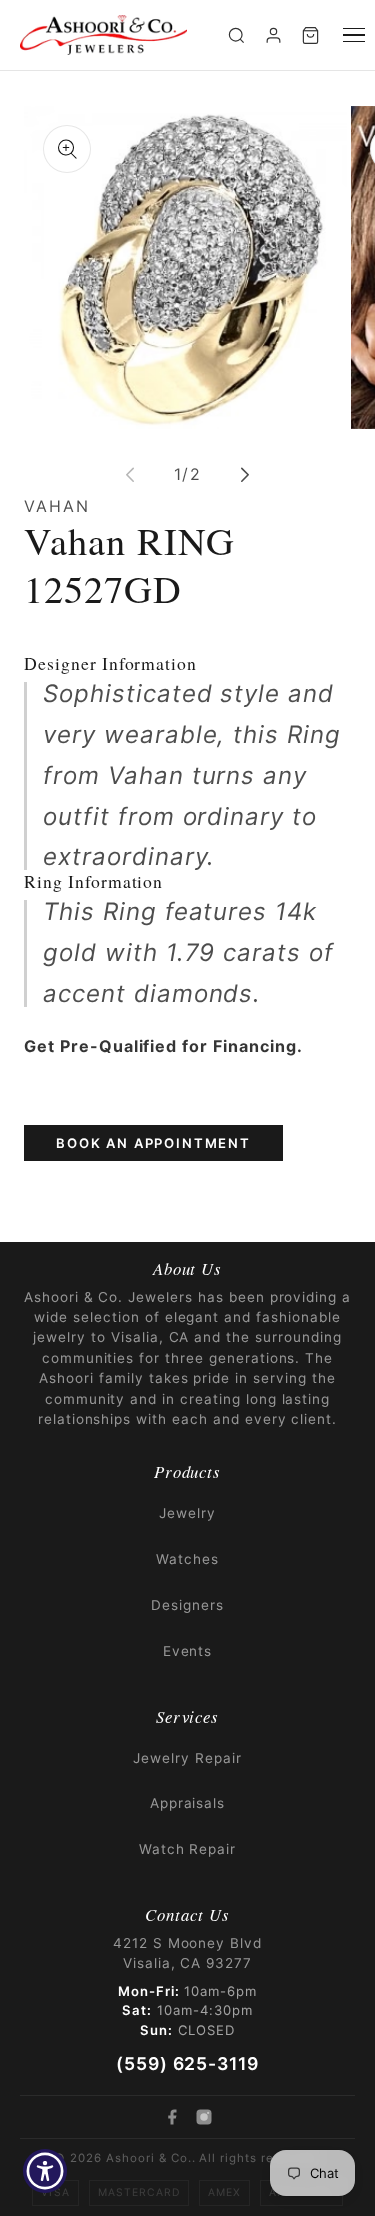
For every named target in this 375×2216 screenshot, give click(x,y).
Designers (187, 1605)
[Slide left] (130, 475)
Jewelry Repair (187, 1758)
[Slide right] (245, 475)
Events (188, 1651)
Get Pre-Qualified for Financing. (163, 1046)
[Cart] (310, 35)
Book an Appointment (153, 1143)
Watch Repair (188, 1849)
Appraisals (188, 1803)
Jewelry (187, 1513)
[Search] (236, 35)
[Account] (273, 35)
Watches (187, 1559)
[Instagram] (204, 2117)
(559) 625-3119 (187, 2063)
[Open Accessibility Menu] (45, 2171)
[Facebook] (172, 2117)
